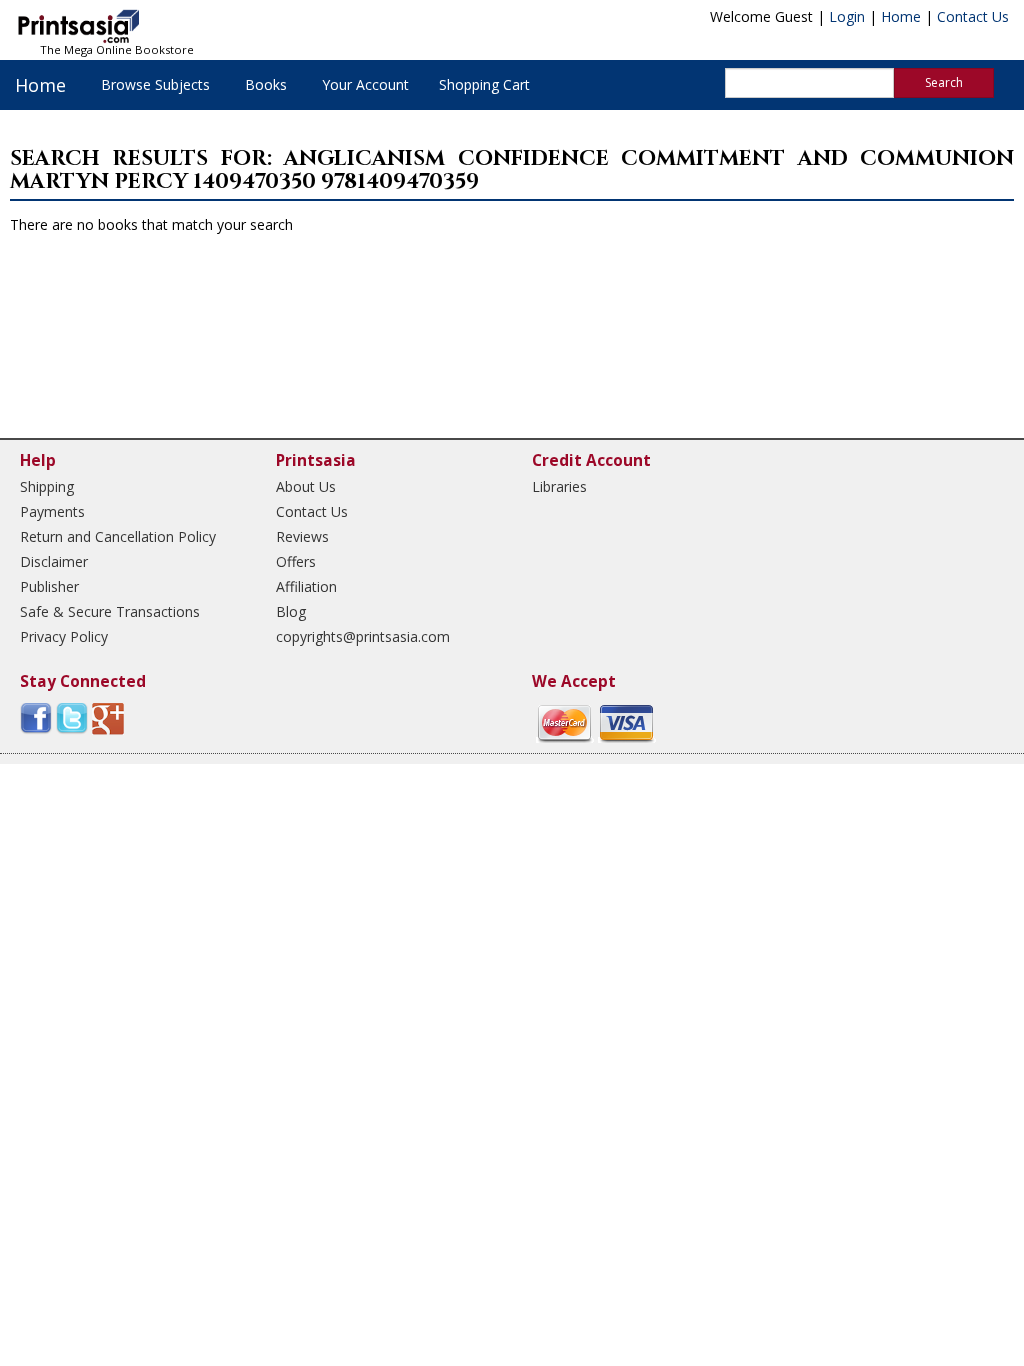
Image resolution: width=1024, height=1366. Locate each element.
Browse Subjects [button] (155, 84)
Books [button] (266, 84)
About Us (306, 486)
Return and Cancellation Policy (118, 536)
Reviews (302, 536)
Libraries (559, 486)
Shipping (47, 486)
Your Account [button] (365, 84)
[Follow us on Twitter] (72, 717)
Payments (52, 511)
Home (901, 16)
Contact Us (973, 16)
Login (847, 16)
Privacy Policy (64, 636)
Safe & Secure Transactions (110, 611)
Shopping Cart (484, 84)
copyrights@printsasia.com (363, 636)
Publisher (49, 586)
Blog (291, 611)
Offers (296, 561)
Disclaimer (54, 561)
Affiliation (306, 586)
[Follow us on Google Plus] (108, 717)
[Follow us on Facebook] (36, 717)
